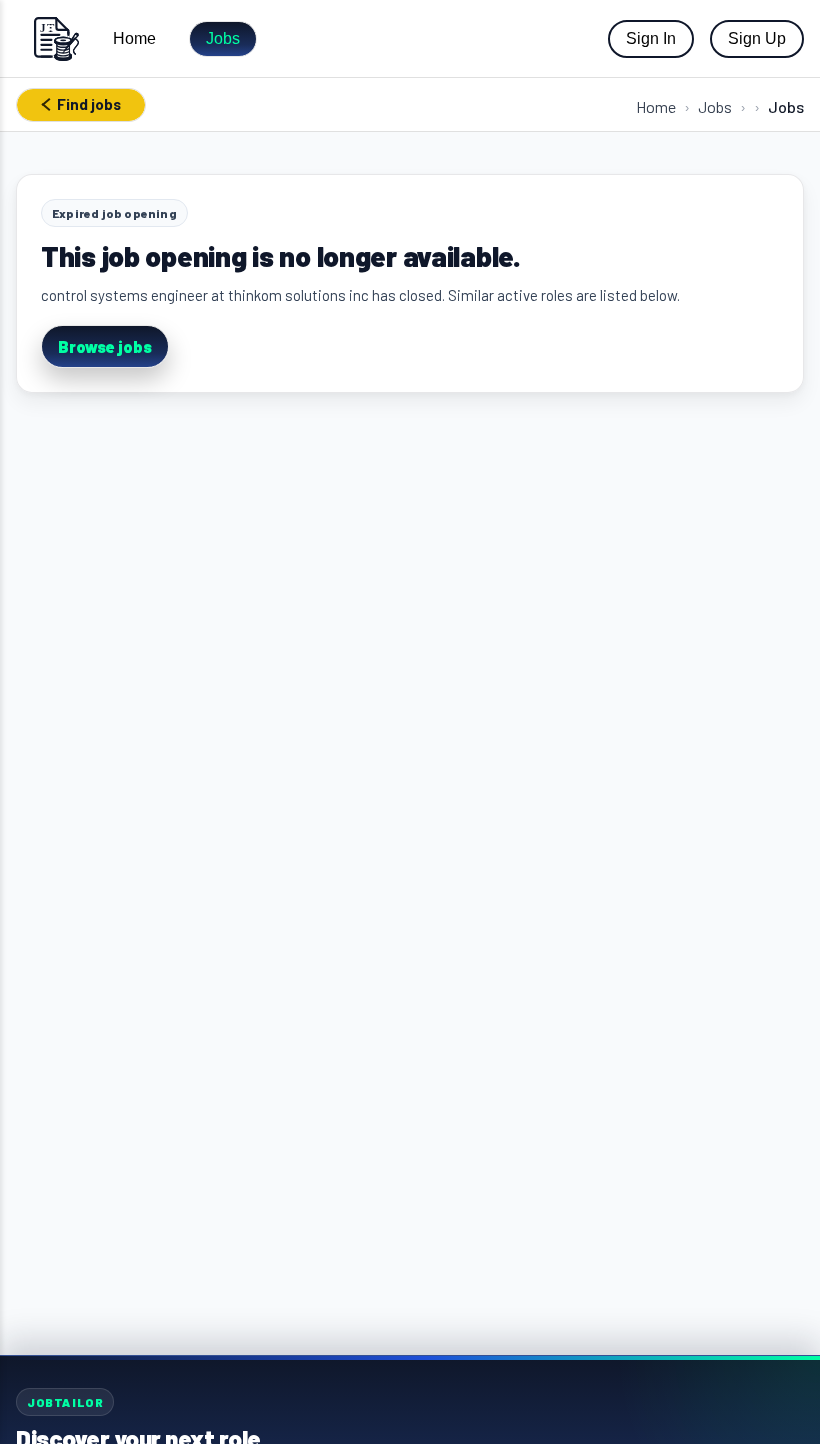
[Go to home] (56, 38)
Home (134, 38)
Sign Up (757, 38)
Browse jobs (105, 346)
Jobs (223, 38)
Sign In (651, 38)
